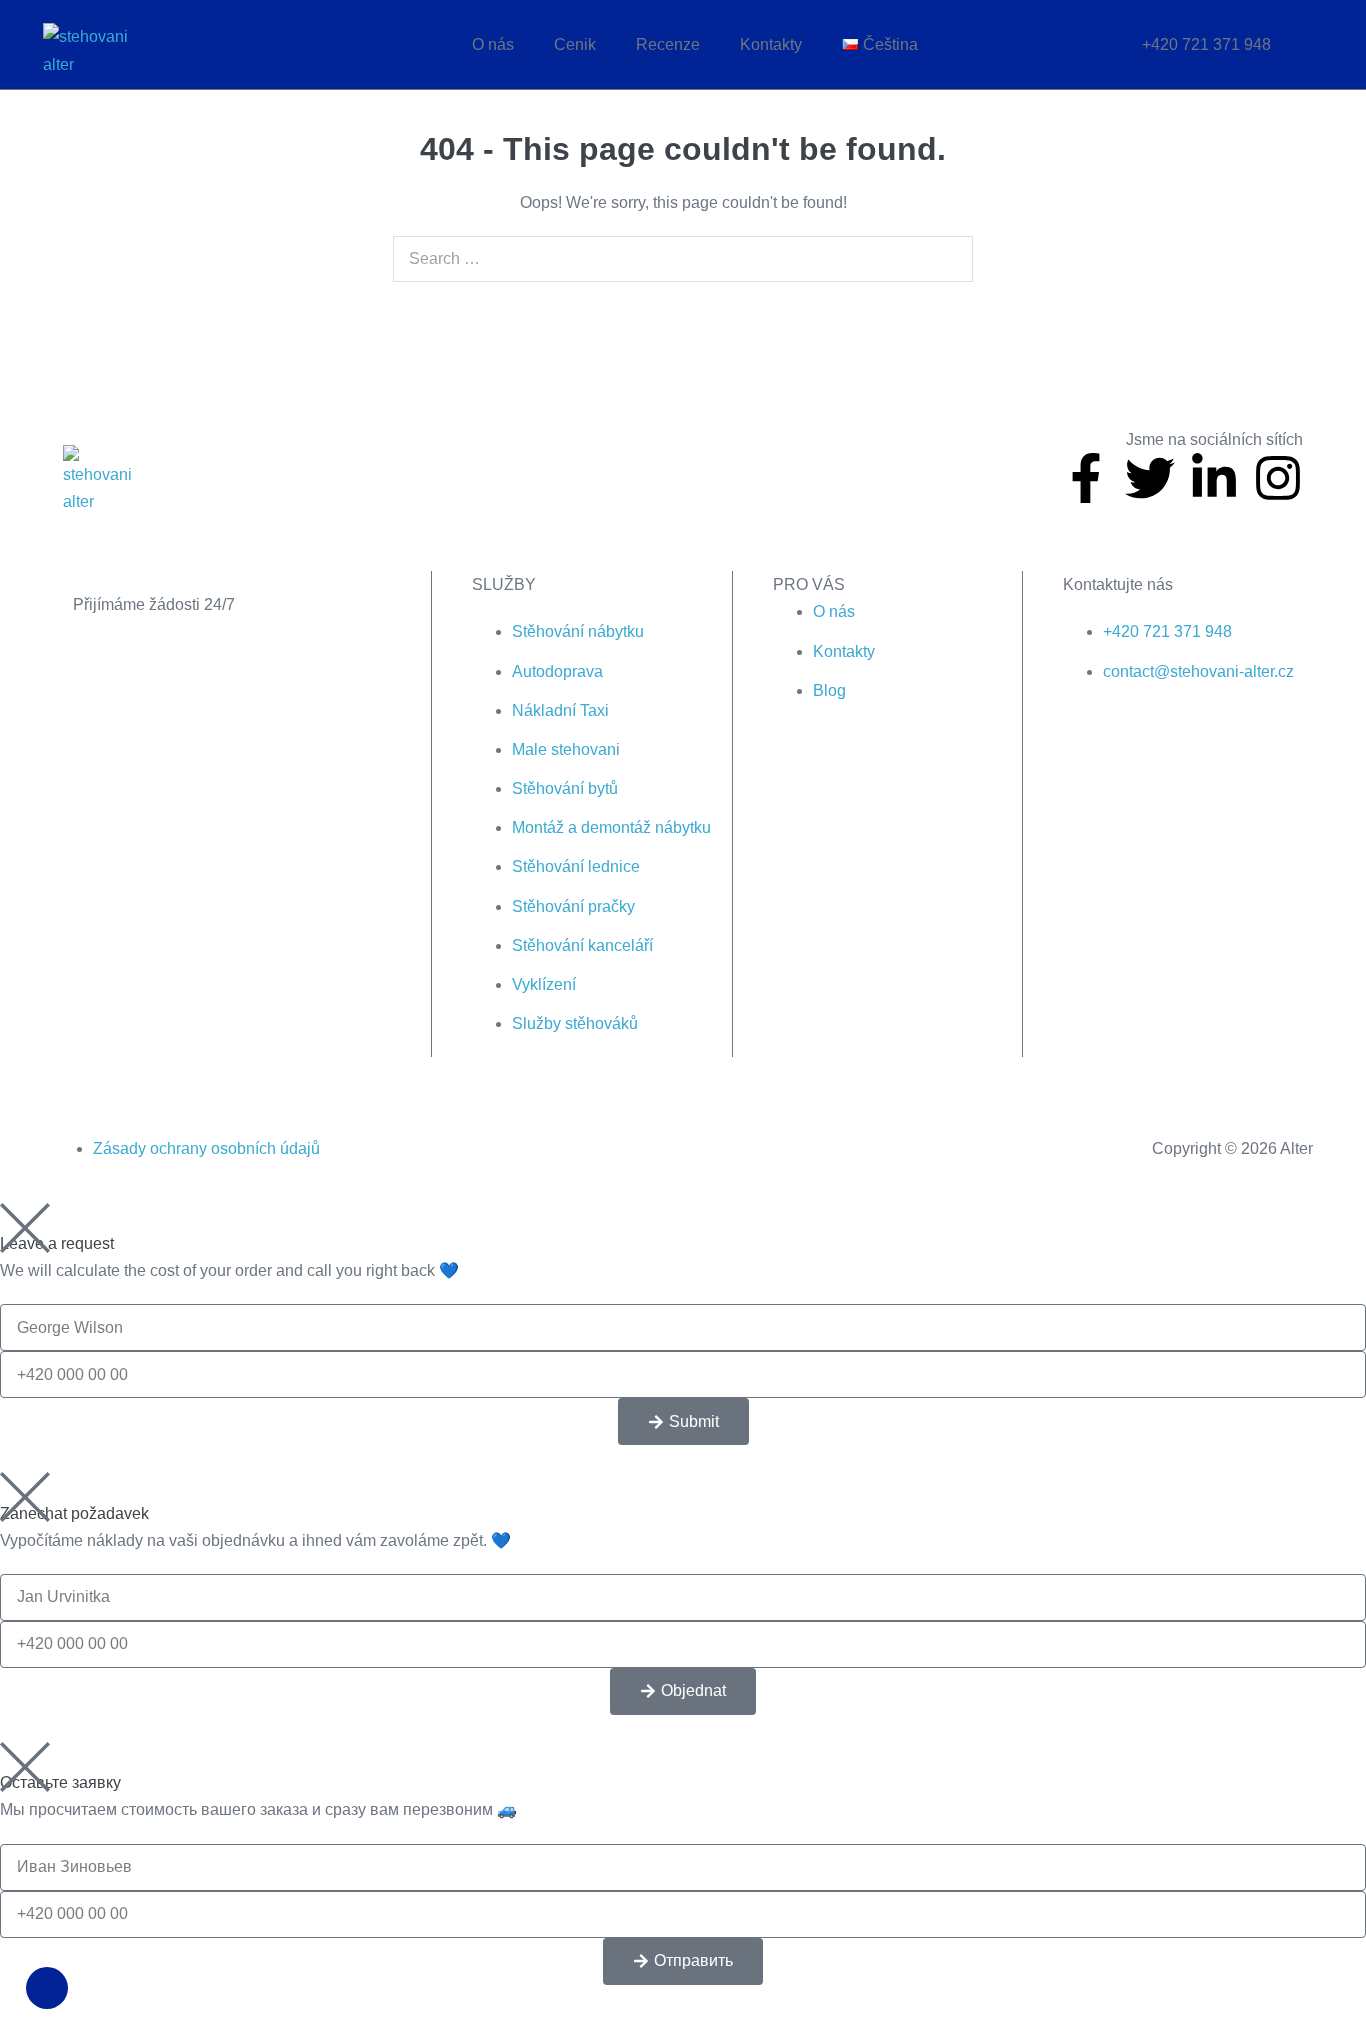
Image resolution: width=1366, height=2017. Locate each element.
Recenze (668, 44)
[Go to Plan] (262, 633)
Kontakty (771, 44)
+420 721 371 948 (1206, 44)
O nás (493, 44)
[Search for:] (683, 258)
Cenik (575, 44)
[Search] (947, 259)
